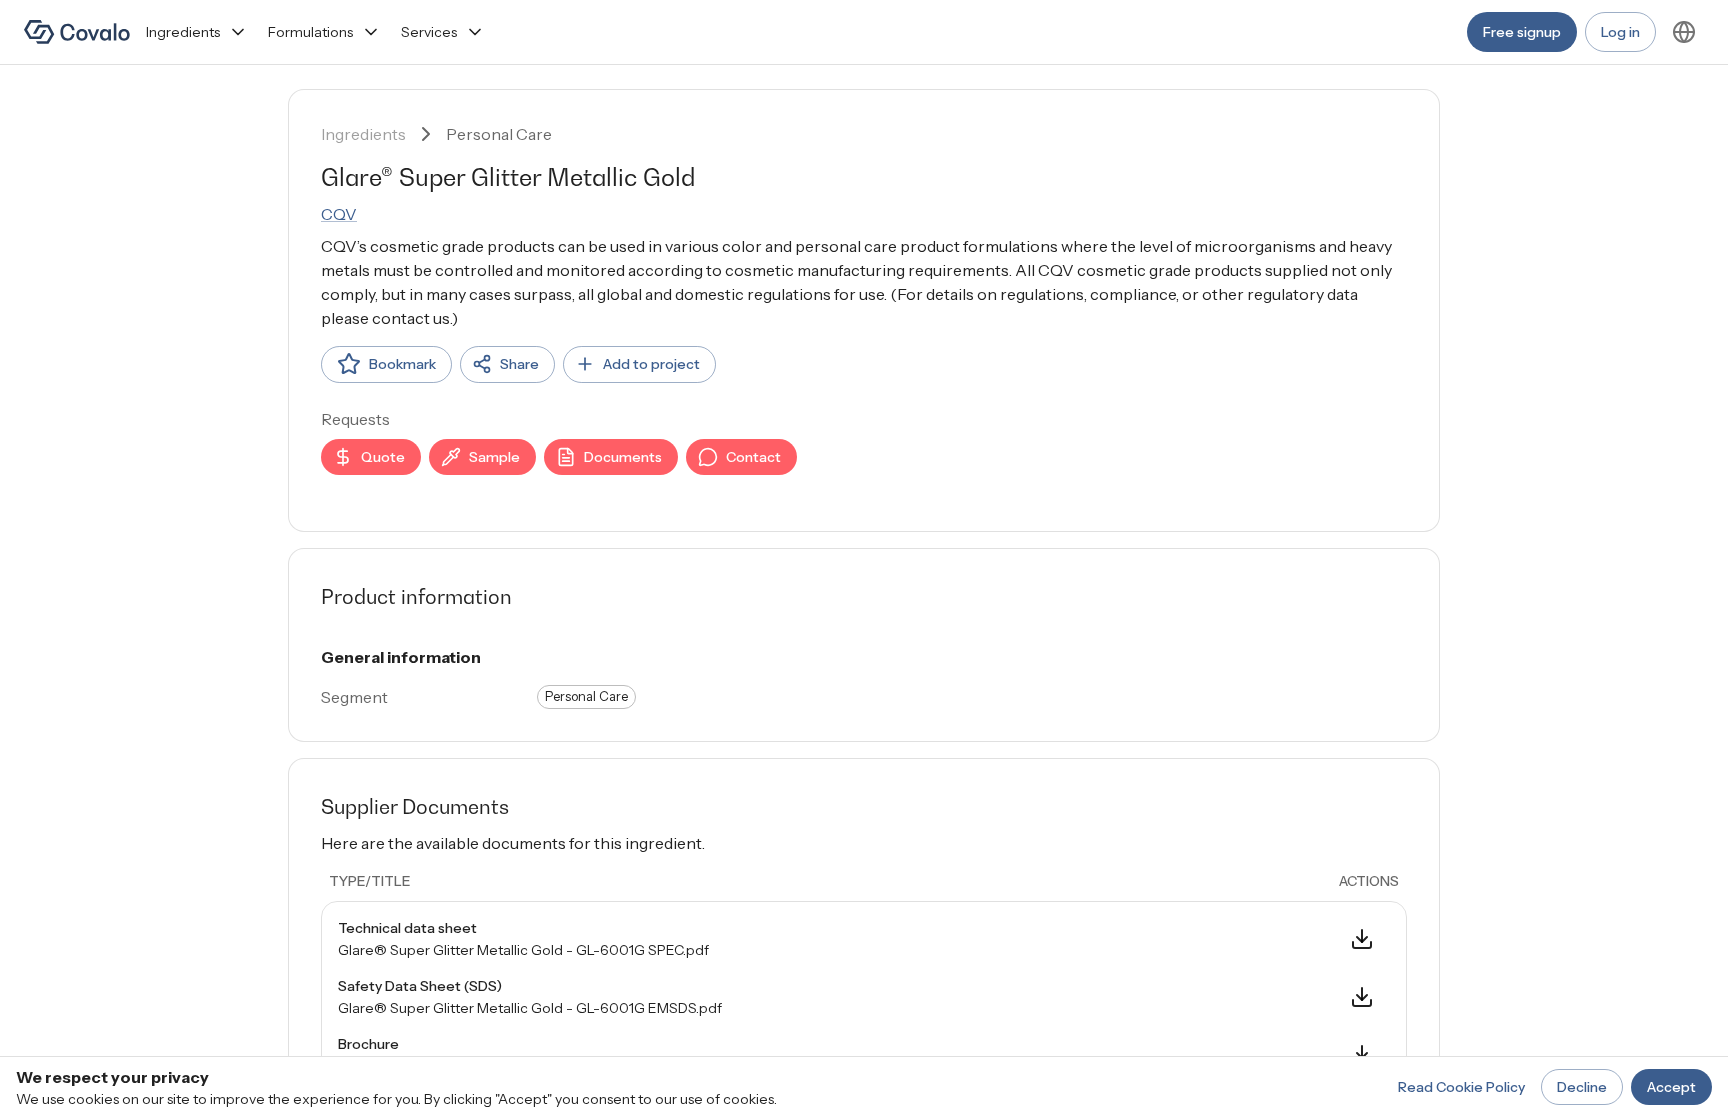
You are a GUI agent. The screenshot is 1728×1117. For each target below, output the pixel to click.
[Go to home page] (77, 32)
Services (429, 32)
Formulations (310, 32)
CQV (339, 214)
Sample (494, 457)
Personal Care (499, 134)
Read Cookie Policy (1461, 1087)
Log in (1620, 32)
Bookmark (402, 364)
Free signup (1522, 32)
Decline (1582, 1087)
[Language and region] (1684, 32)
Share (519, 364)
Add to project (651, 364)
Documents (623, 457)
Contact (753, 457)
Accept (1671, 1087)
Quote (383, 457)
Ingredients (183, 32)
